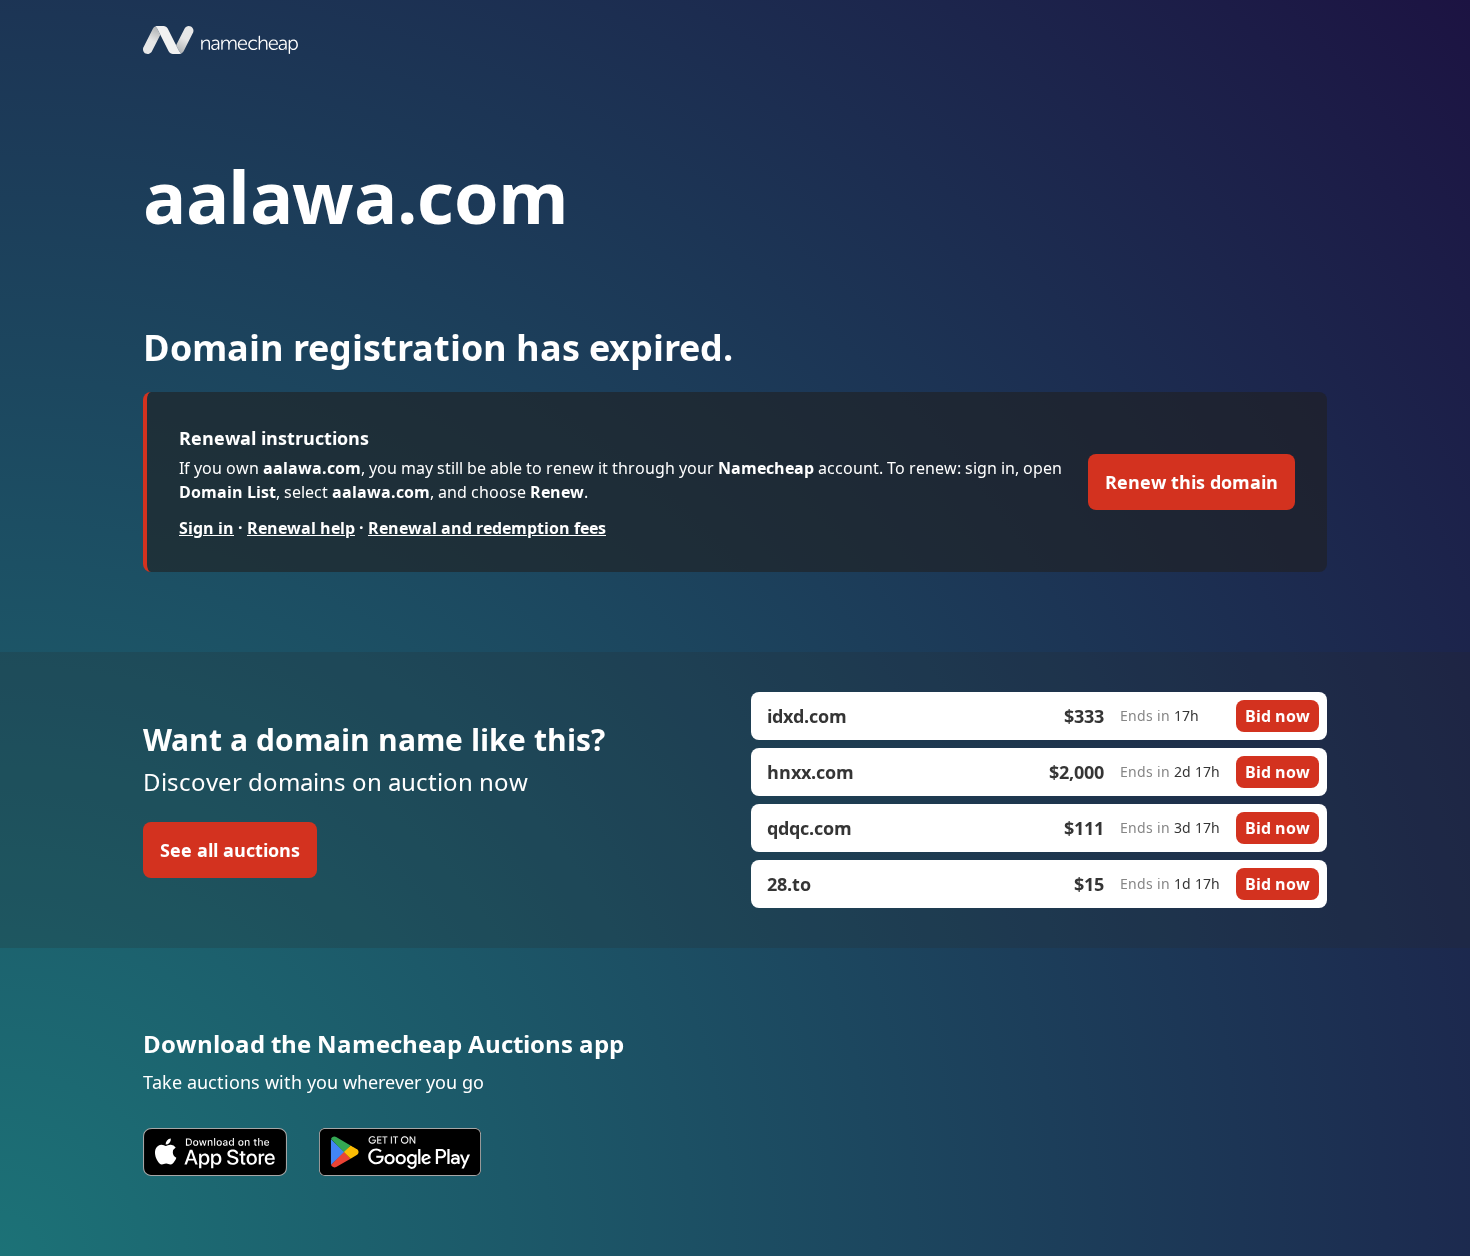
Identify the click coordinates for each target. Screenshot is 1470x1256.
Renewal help (301, 528)
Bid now (1277, 716)
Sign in (206, 528)
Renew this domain (1191, 482)
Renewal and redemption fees (487, 528)
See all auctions (230, 850)
